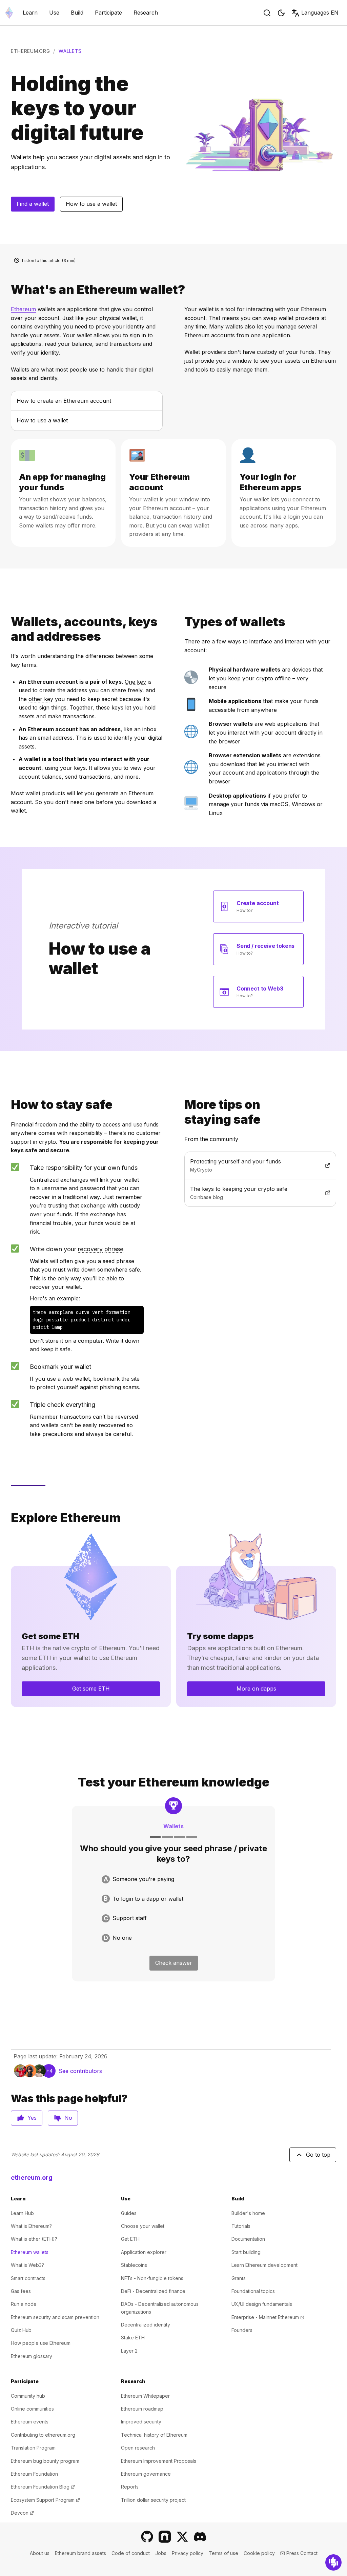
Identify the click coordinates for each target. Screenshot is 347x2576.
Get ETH (130, 2239)
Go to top (318, 2155)
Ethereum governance (146, 2474)
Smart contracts (28, 2278)
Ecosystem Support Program (45, 2500)
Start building (246, 2252)
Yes (32, 2118)
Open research (138, 2448)
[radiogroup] (173, 1909)
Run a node (24, 2304)
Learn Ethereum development (264, 2265)
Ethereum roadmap (142, 2409)
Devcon (22, 2513)
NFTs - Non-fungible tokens (152, 2278)
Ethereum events (30, 2422)
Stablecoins (134, 2265)
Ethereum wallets (30, 2252)
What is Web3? (27, 2265)
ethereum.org (30, 51)
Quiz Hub (21, 2330)
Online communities (32, 2409)
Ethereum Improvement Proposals (159, 2461)
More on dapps (256, 1689)
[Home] (9, 13)
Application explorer (144, 2252)
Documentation (248, 2239)
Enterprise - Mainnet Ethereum (268, 2317)
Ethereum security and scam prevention (55, 2317)
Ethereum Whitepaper (145, 2396)
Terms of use (223, 2553)
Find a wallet (33, 204)
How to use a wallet (91, 204)
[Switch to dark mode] (281, 13)
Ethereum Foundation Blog (43, 2487)
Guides (129, 2213)
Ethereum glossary (32, 2356)
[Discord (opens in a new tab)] (200, 2537)
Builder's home (248, 2213)
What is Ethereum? (31, 2226)
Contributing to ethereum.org (43, 2435)
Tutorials (241, 2226)
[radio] (173, 1879)
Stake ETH (133, 2338)
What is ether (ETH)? (34, 2239)
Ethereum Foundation (34, 2474)
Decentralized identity (146, 2325)
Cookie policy (259, 2553)
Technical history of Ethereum (154, 2435)
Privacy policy (188, 2553)
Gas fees (21, 2291)
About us (40, 2553)
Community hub (28, 2396)
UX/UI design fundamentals (262, 2304)
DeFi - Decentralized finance (153, 2291)
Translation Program (33, 2448)
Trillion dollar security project (153, 2500)
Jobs (161, 2553)
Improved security (141, 2422)
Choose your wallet (143, 2226)
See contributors (80, 2071)
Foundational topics (253, 2291)
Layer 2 (129, 2351)
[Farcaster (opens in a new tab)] (165, 2537)
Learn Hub (22, 2213)
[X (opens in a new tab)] (182, 2537)
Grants (239, 2278)
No (68, 2118)
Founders (242, 2330)
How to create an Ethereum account (64, 401)
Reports (130, 2487)
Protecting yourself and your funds (255, 1161)
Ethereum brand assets (80, 2553)
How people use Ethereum (41, 2343)
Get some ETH (91, 1689)
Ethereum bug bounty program (45, 2461)
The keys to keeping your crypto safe (255, 1189)
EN (320, 13)
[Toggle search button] (267, 13)
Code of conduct (131, 2553)
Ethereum (23, 309)
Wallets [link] (70, 51)
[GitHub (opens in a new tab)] (147, 2537)
